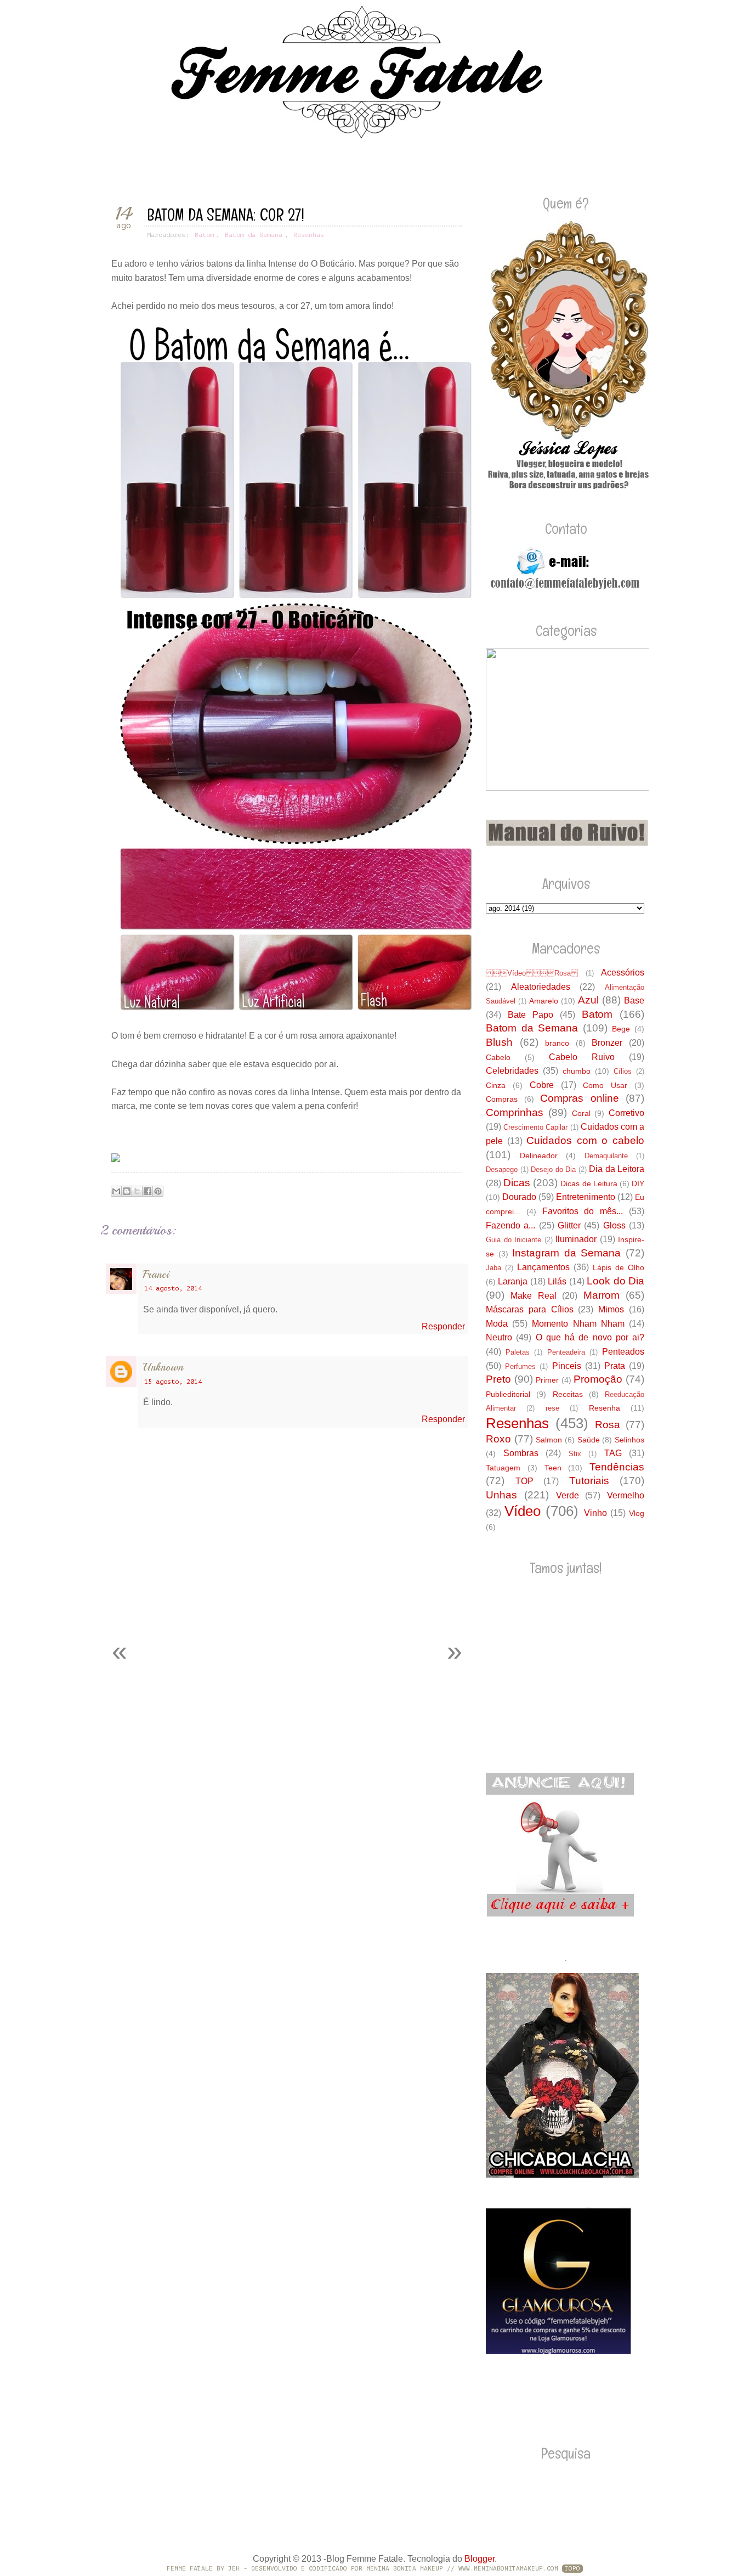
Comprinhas (515, 1112)
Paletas (518, 1352)
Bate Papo (530, 1015)
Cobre (542, 1085)
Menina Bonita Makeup (405, 2569)
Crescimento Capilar (535, 1127)
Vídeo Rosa (532, 973)
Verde (568, 1495)
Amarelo (544, 1001)
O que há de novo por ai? (590, 1337)
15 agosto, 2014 (173, 1382)
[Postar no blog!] (127, 1191)
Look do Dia (615, 1281)
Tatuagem (503, 1468)
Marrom (602, 1295)
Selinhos (629, 1440)
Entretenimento (586, 1197)
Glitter (569, 1225)
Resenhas (309, 235)
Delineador (539, 1155)
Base (634, 1000)
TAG (613, 1453)
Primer (547, 1380)
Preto (498, 1379)
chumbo (577, 1071)
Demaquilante (606, 1156)
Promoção (598, 1379)
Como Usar (605, 1085)
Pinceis (567, 1366)
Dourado (519, 1197)
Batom (204, 235)
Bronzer (607, 1043)
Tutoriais (589, 1481)
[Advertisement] (229, 1605)
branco (557, 1043)
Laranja (513, 1281)
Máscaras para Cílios (530, 1309)
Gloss (614, 1225)
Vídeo (523, 1511)
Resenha (605, 1408)
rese (552, 1408)
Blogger (480, 2559)
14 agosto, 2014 (173, 1288)
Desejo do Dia (553, 1169)
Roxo (498, 1439)
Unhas (501, 1495)
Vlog (637, 1513)
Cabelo (498, 1057)
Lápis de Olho (619, 1267)
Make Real (533, 1296)
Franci (156, 1274)
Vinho (595, 1513)
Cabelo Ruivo (582, 1057)
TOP (524, 1481)
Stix (575, 1454)
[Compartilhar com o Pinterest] (158, 1191)
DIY (638, 1183)
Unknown (163, 1367)
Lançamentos (543, 1267)
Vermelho (626, 1495)
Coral (581, 1113)
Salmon (549, 1440)
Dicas (517, 1183)
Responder (443, 1326)
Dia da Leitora (617, 1169)
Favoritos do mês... (583, 1211)
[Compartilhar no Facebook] (147, 1191)
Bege (621, 1029)
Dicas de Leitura (589, 1183)
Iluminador (576, 1239)
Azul (588, 1000)
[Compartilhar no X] (137, 1191)
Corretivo (626, 1113)
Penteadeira (566, 1352)
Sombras (521, 1453)
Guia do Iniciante (513, 1240)
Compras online (580, 1098)
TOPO (572, 2569)
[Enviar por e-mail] (116, 1191)
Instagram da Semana (566, 1253)
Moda (497, 1324)
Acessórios (623, 973)
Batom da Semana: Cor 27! (226, 215)
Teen (553, 1468)
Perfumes (520, 1366)
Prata (615, 1366)
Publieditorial (508, 1394)
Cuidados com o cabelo (585, 1140)
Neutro (499, 1337)
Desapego (502, 1169)
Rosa (608, 1425)
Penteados (623, 1352)
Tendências (617, 1467)
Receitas (568, 1394)
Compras (502, 1099)
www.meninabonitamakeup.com (508, 2569)
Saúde (589, 1440)
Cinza (496, 1085)
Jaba (493, 1268)
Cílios (623, 1071)
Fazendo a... (510, 1225)
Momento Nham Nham (578, 1324)
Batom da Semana (254, 235)
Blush (499, 1042)
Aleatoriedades (541, 987)
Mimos (611, 1309)
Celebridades (512, 1071)
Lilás (557, 1281)
